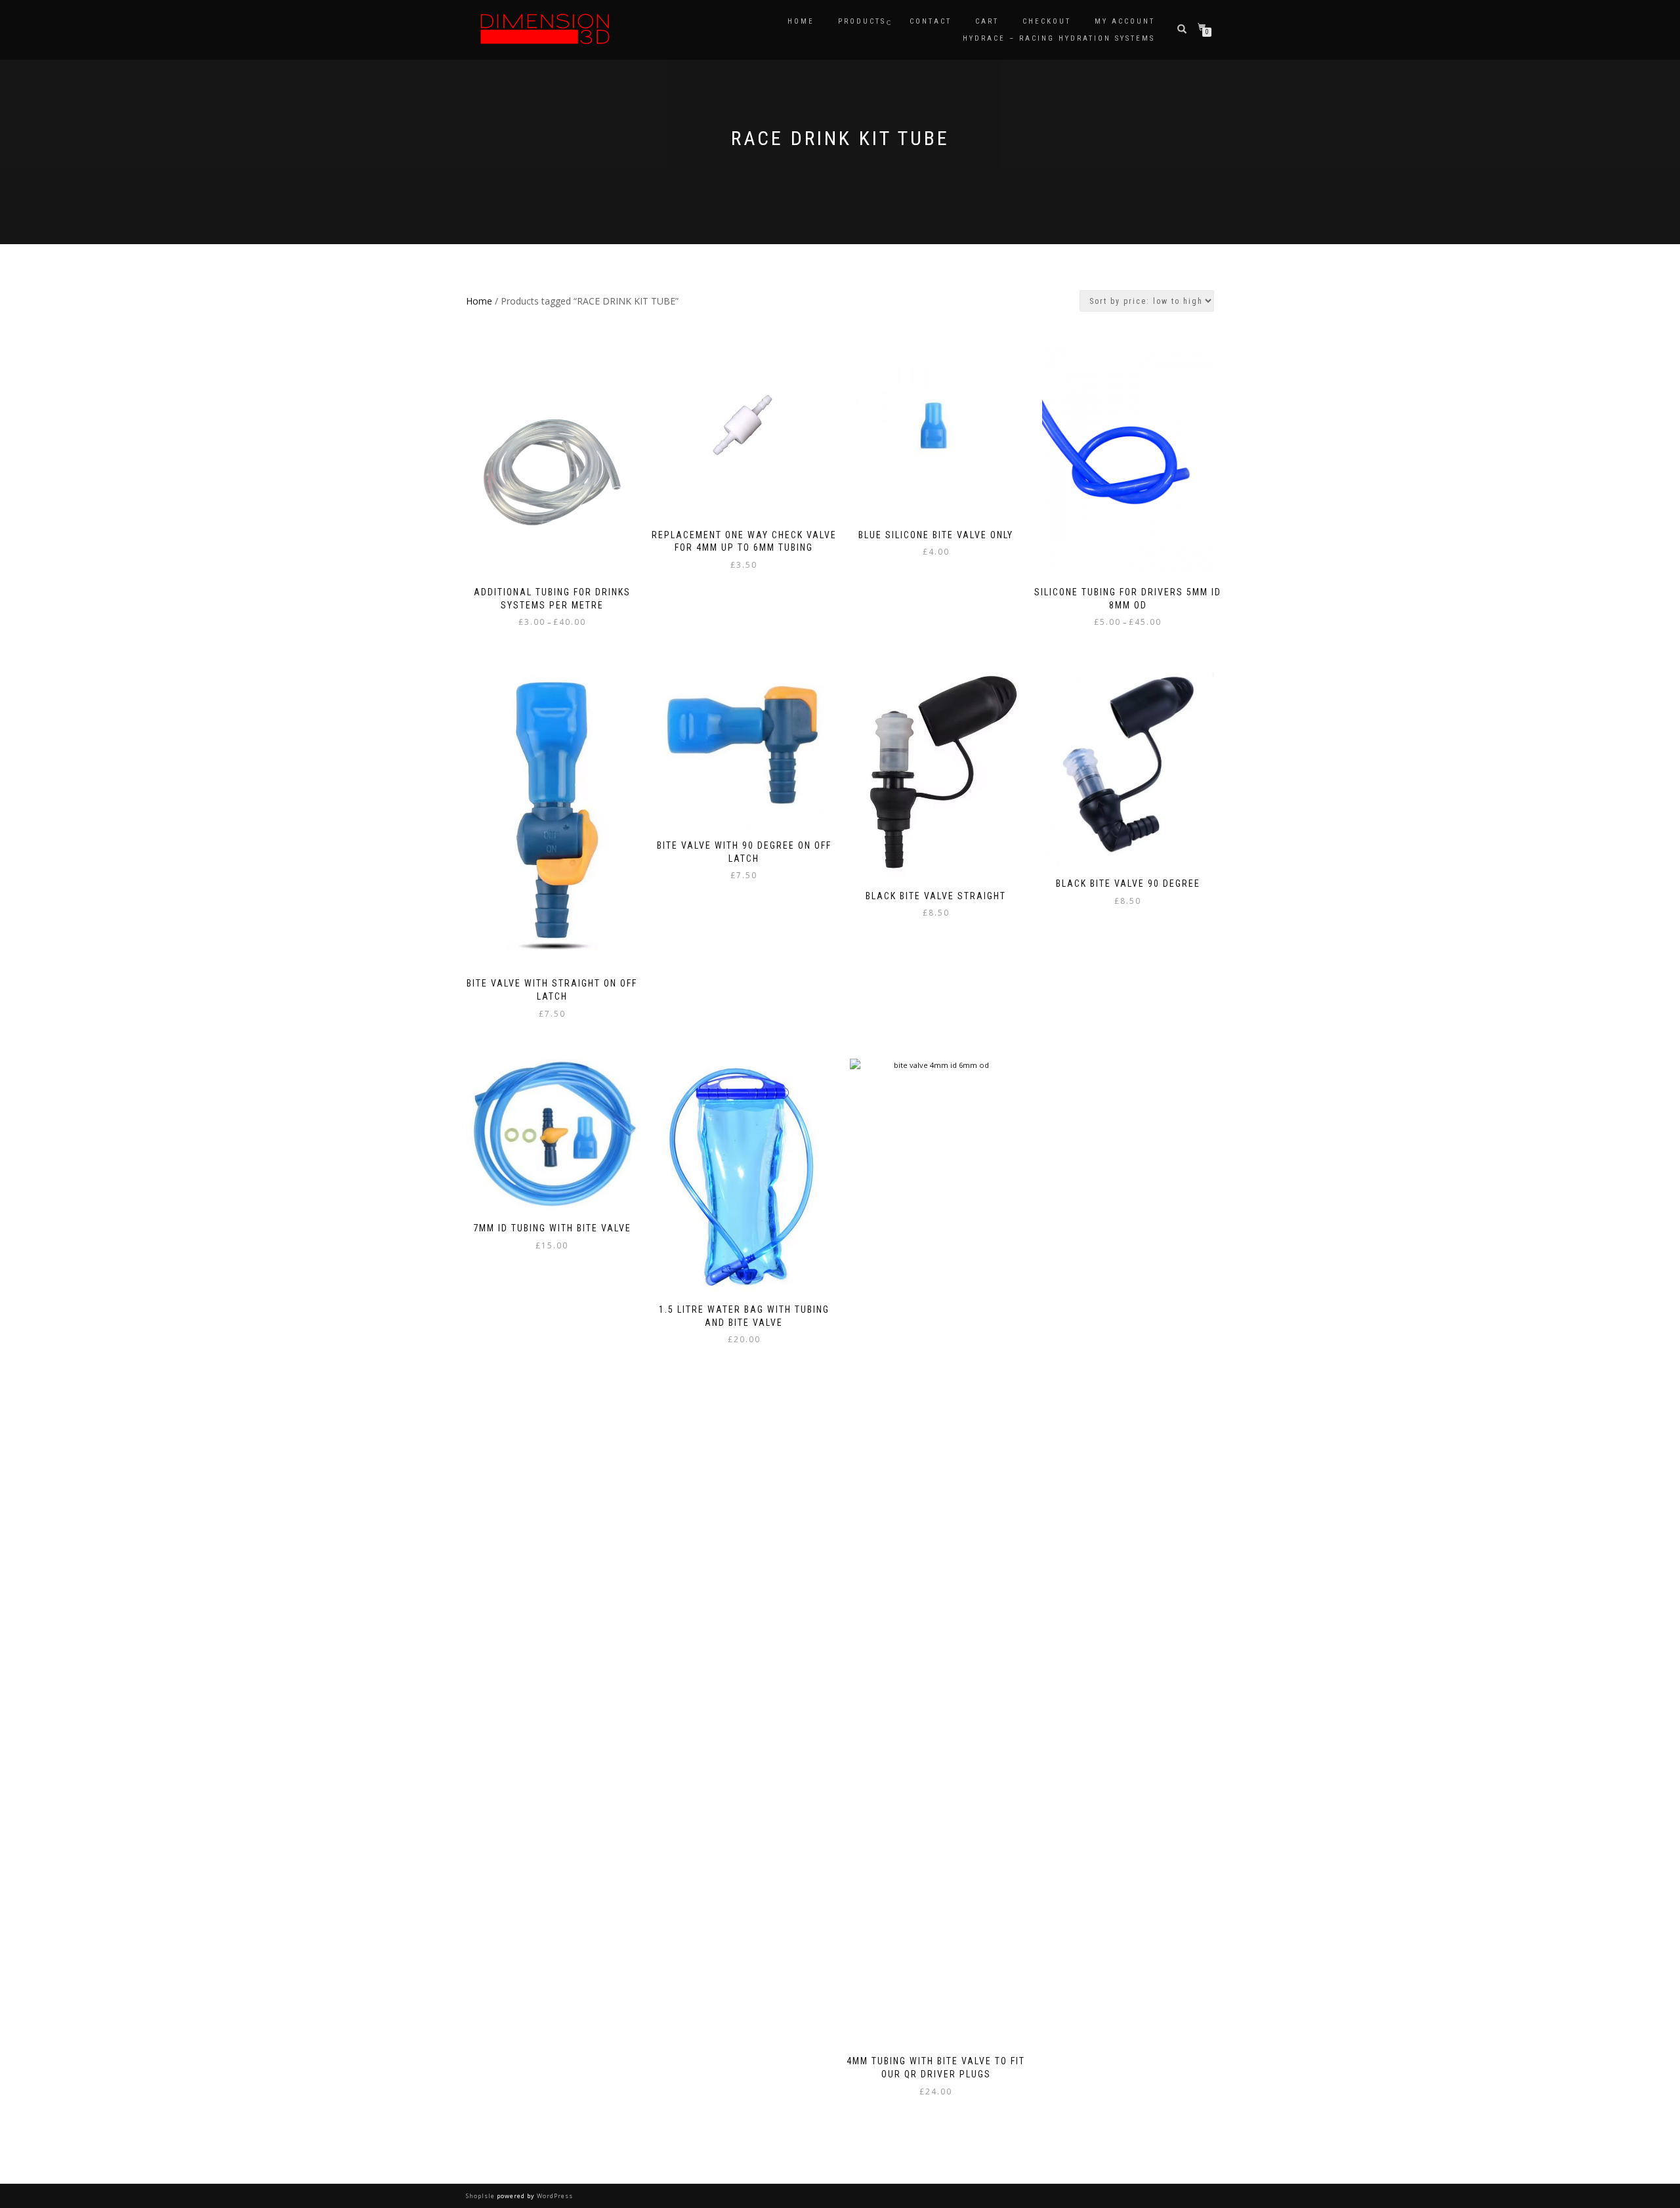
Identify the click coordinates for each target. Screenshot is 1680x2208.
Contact (931, 21)
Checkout (1047, 21)
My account (1125, 21)
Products (862, 21)
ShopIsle (481, 2196)
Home (801, 21)
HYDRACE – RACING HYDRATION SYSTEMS (1059, 38)
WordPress (554, 2196)
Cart (987, 21)
